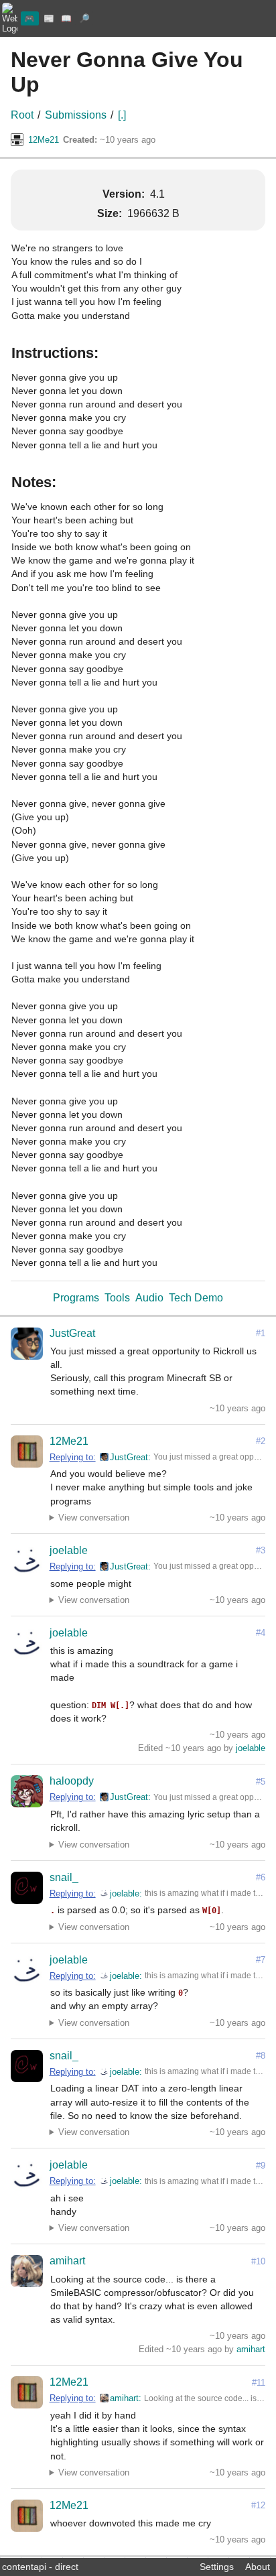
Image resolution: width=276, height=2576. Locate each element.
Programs (76, 1298)
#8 (261, 2056)
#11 (259, 2383)
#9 (261, 2166)
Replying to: (73, 1457)
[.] (122, 115)
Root (22, 115)
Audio (149, 1298)
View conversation (94, 1518)
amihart (67, 2261)
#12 (258, 2505)
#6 (261, 1877)
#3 (261, 1550)
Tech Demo (196, 1298)
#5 (261, 1782)
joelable (69, 1550)
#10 (258, 2261)
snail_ (64, 1877)
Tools (117, 1298)
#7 (261, 1960)
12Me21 (44, 140)
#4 (261, 1633)
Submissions (76, 115)
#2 (261, 1441)
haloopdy (72, 1781)
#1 (261, 1333)
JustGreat (72, 1333)
